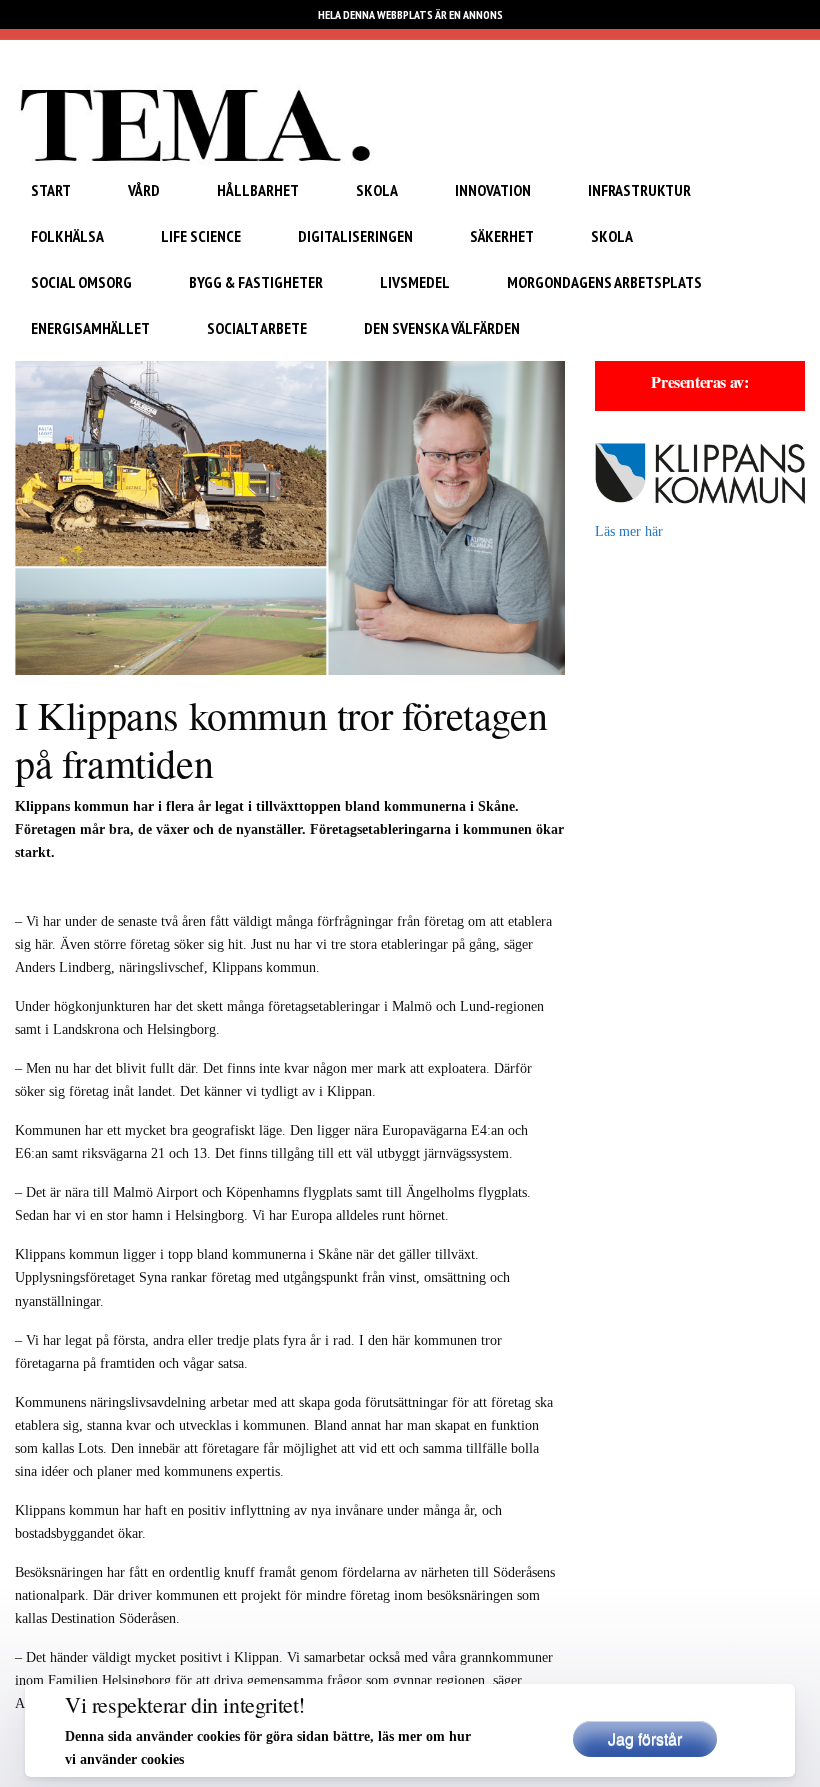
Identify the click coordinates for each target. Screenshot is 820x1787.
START (51, 190)
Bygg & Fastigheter (256, 282)
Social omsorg (81, 282)
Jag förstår (645, 1738)
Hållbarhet (258, 190)
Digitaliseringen (355, 236)
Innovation (493, 190)
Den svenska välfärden (442, 328)
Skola (377, 190)
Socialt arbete (257, 328)
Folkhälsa (67, 236)
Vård (144, 190)
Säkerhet (502, 236)
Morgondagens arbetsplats (604, 282)
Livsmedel (415, 282)
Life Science (201, 236)
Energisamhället (90, 328)
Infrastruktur (639, 190)
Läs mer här (629, 531)
